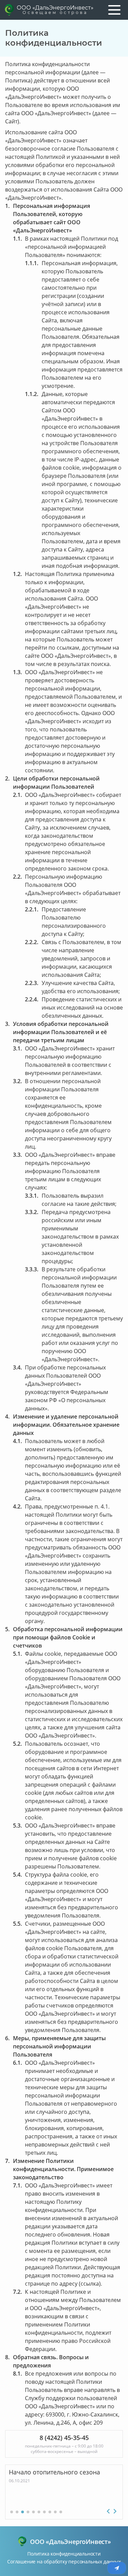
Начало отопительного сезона (54, 2472)
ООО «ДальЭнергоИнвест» (55, 10)
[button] (12, 2512)
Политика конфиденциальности (64, 2554)
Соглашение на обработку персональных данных (64, 2562)
